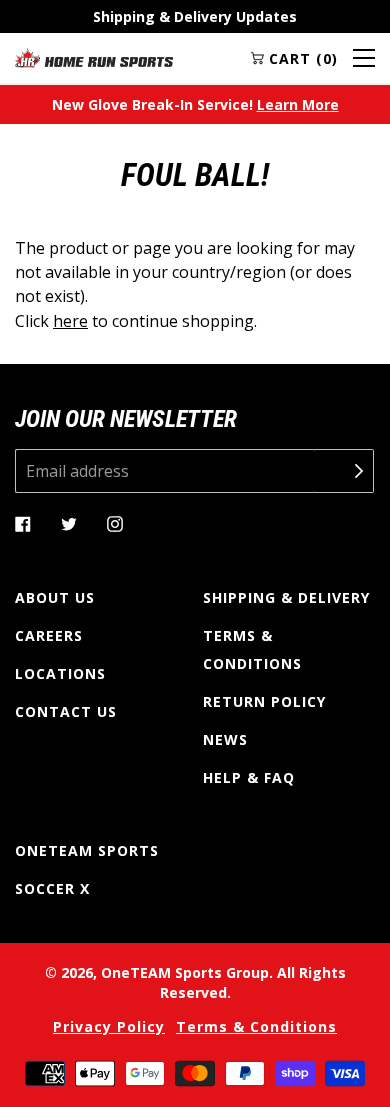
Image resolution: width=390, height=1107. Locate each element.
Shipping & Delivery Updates (195, 16)
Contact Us (66, 711)
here (70, 321)
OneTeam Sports (87, 850)
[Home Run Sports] (94, 58)
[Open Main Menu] (364, 58)
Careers (49, 635)
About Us (55, 597)
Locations (60, 673)
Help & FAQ (249, 777)
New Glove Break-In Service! (195, 104)
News (225, 739)
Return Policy (264, 701)
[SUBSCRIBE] (344, 471)
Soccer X (52, 888)
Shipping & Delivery (286, 597)
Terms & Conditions (252, 649)
